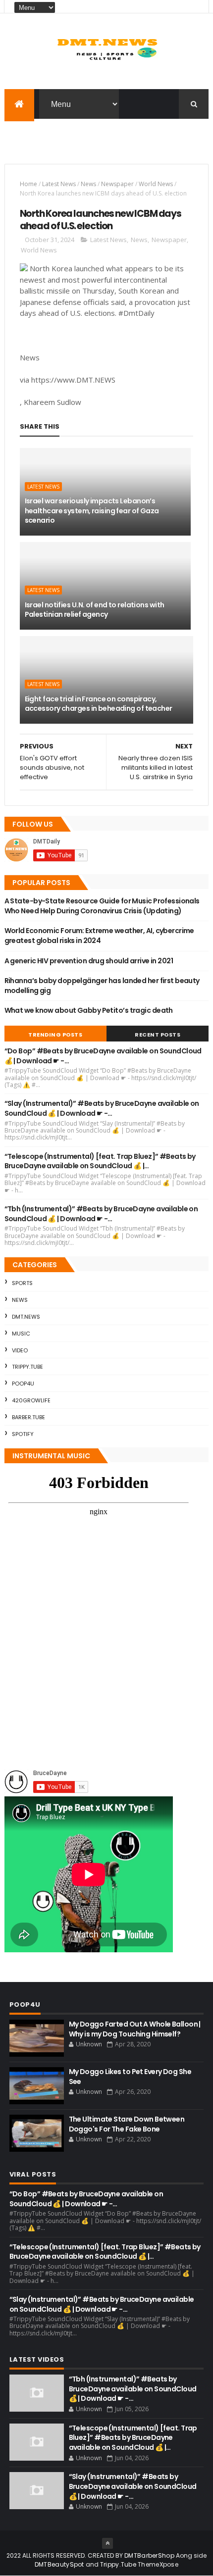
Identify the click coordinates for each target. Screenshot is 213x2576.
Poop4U (23, 1384)
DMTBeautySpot (59, 2564)
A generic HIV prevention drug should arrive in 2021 (89, 961)
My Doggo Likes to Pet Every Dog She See (130, 2077)
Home (28, 184)
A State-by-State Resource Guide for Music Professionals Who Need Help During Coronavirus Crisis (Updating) (102, 906)
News (88, 184)
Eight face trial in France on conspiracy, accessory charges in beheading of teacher (99, 704)
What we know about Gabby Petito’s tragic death (89, 1010)
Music (21, 1334)
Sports (22, 1283)
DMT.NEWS (26, 1317)
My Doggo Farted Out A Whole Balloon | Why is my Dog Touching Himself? (135, 2029)
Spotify (23, 1434)
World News (156, 184)
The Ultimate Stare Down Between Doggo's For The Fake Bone (127, 2124)
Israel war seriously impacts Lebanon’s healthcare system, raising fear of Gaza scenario (92, 511)
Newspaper (117, 184)
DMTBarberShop (149, 2555)
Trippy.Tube (27, 1367)
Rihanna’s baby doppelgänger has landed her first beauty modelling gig (102, 986)
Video (20, 1350)
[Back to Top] (107, 2543)
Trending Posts (55, 1035)
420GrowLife (31, 1400)
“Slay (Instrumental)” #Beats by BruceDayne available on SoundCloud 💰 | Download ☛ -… (102, 1108)
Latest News (59, 184)
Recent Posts (158, 1035)
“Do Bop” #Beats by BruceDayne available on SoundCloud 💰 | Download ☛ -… (103, 1056)
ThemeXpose (158, 2564)
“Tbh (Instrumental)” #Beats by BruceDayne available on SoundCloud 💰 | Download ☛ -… (101, 1214)
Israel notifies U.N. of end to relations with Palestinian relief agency (95, 610)
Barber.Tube (28, 1417)
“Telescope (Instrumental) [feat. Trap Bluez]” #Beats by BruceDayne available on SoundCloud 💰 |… (100, 1161)
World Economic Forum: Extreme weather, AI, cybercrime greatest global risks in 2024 (99, 936)
